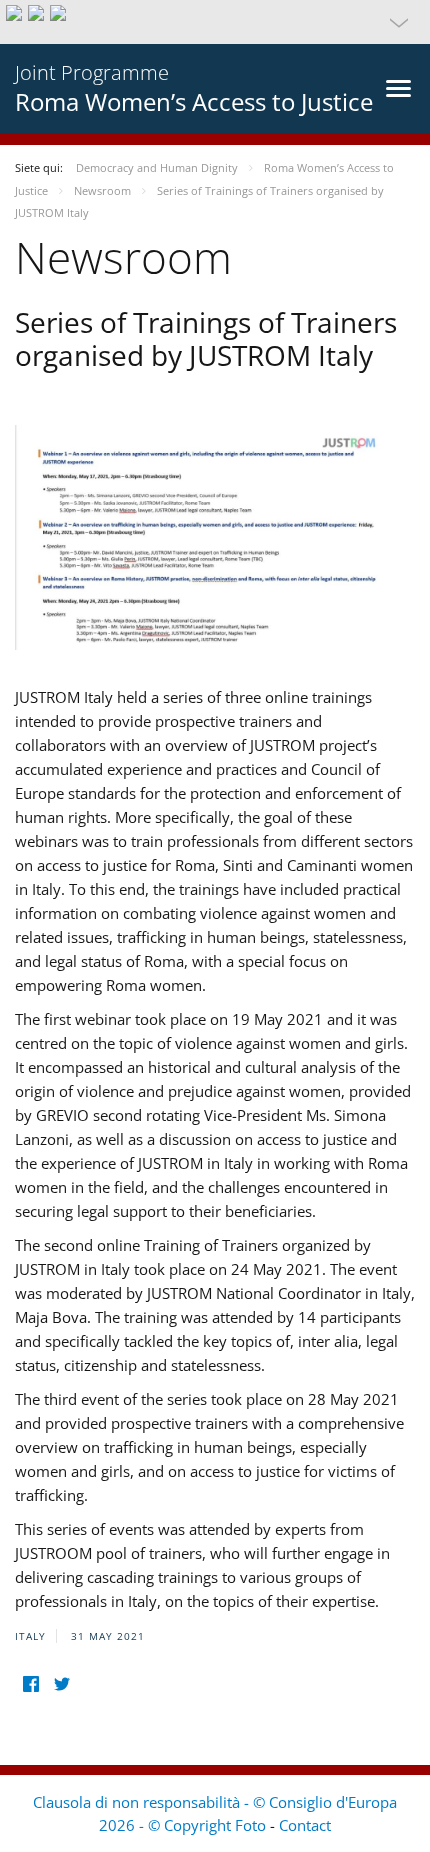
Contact (305, 1825)
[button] (215, 22)
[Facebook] (30, 1684)
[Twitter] (61, 1684)
